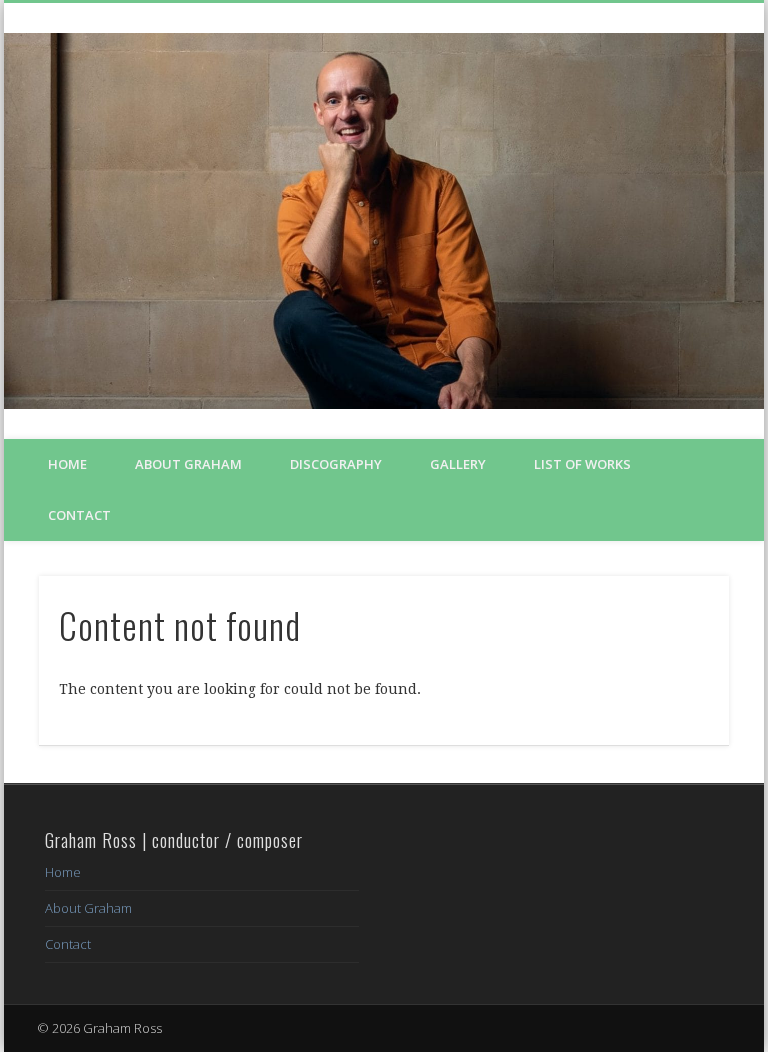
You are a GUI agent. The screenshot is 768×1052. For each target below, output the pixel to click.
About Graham (188, 464)
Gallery (458, 464)
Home (67, 464)
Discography (336, 464)
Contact (79, 515)
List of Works (582, 464)
